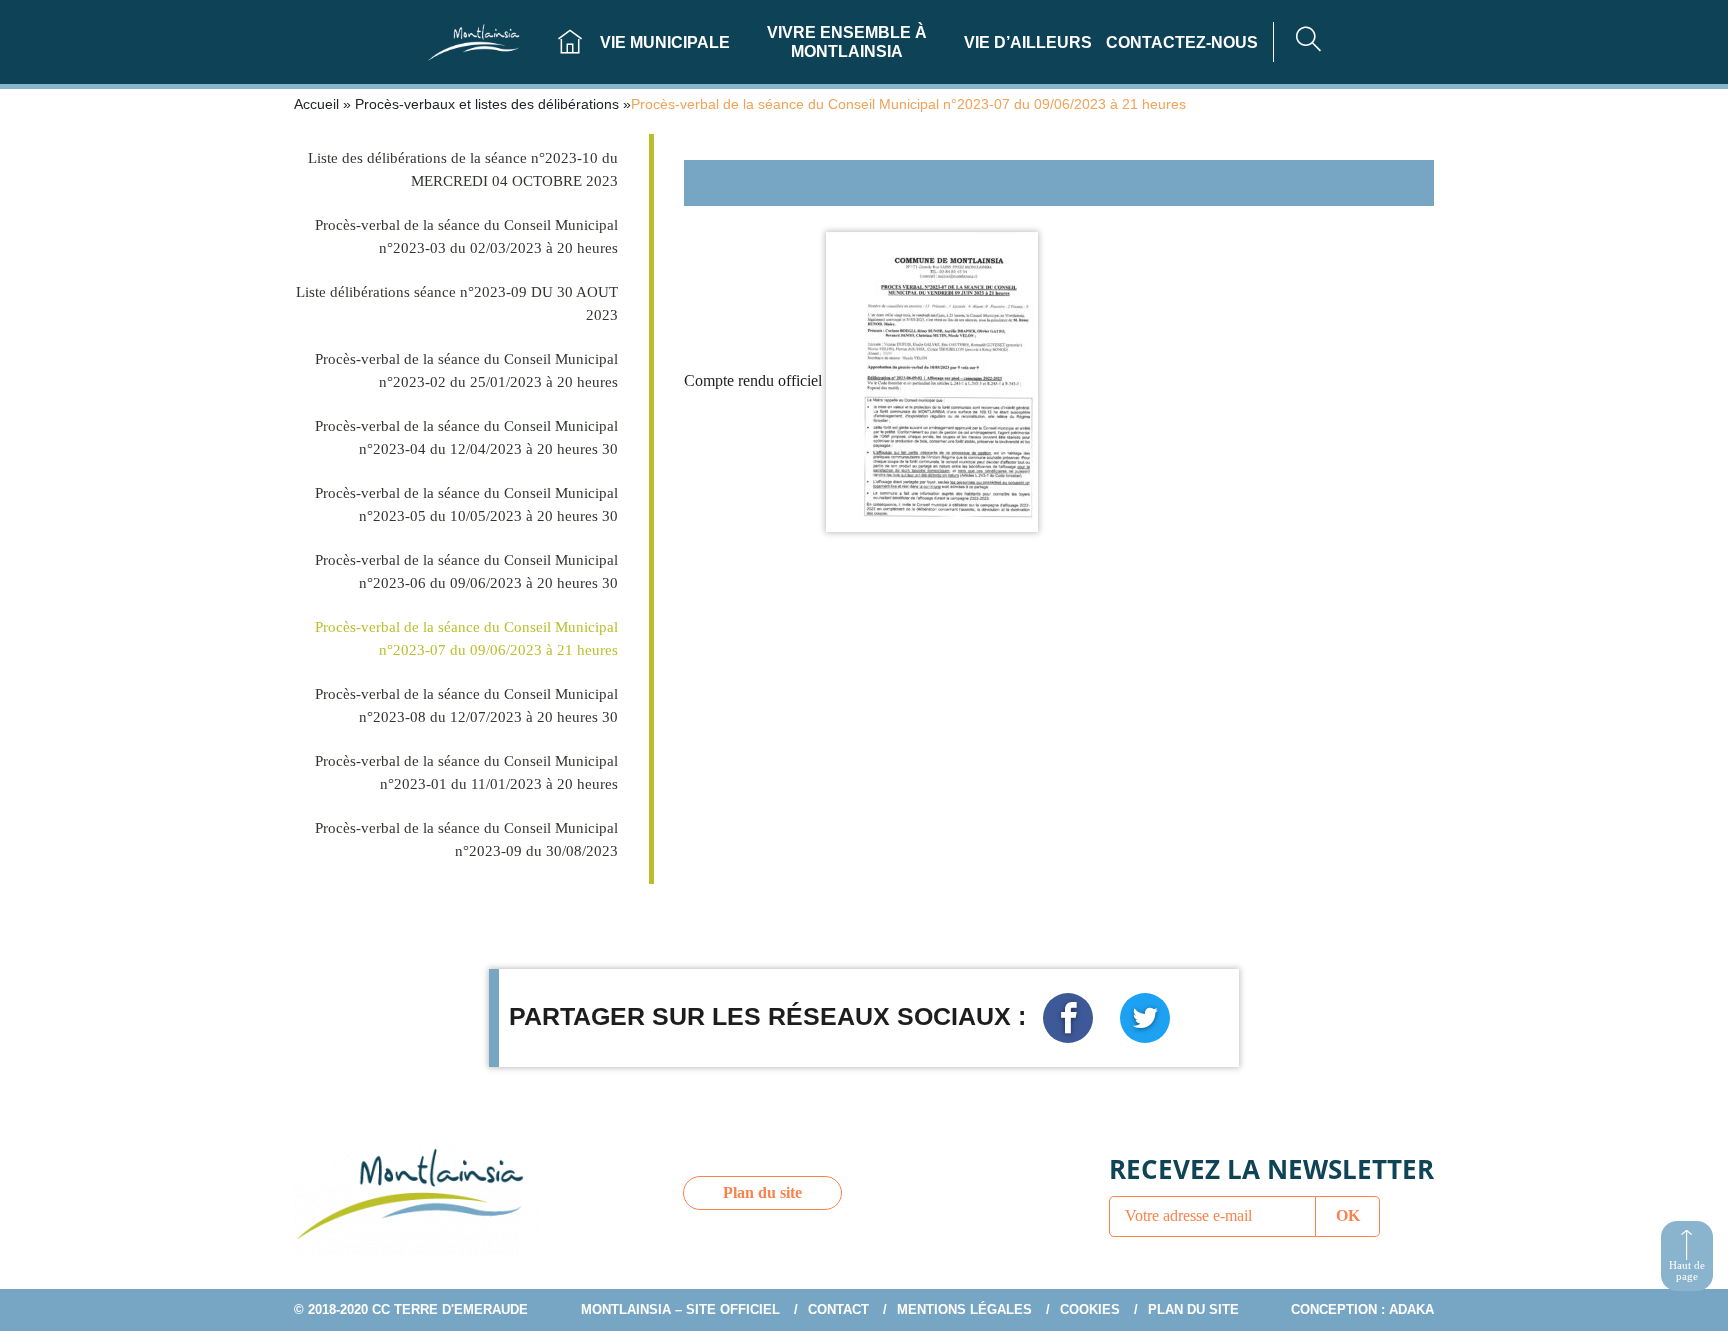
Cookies (1090, 1309)
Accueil (316, 104)
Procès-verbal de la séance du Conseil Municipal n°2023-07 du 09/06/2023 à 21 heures (466, 638)
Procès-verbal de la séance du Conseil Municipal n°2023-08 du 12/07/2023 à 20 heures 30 (466, 705)
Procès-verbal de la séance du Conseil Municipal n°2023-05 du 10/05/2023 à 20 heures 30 (466, 504)
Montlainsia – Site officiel (680, 1309)
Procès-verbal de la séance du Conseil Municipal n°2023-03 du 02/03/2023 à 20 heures (466, 236)
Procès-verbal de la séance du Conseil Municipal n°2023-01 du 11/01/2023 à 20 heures (466, 772)
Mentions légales (964, 1309)
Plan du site (762, 1192)
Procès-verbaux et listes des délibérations (487, 104)
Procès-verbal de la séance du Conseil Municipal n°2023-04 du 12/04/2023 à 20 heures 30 (466, 437)
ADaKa (1411, 1309)
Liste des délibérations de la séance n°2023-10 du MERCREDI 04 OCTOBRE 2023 (463, 169)
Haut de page (1687, 1270)
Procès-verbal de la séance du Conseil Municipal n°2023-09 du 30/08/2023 (466, 839)
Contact (838, 1309)
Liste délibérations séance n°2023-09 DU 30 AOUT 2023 (457, 303)
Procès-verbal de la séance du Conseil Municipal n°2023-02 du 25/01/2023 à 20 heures (466, 370)
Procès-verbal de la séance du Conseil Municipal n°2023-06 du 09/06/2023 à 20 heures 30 (466, 571)
